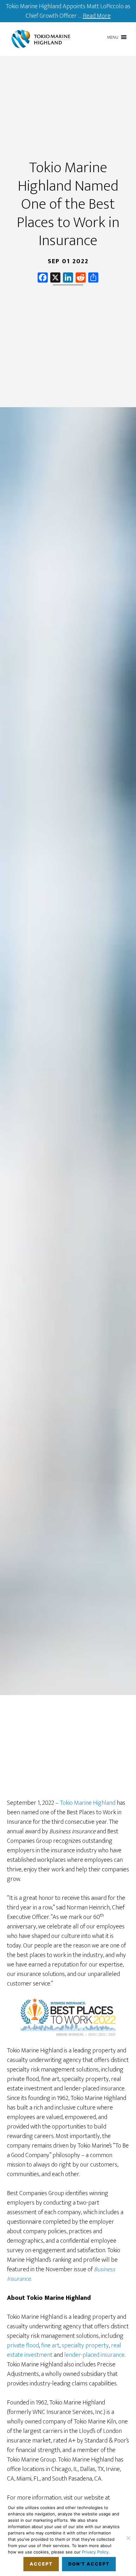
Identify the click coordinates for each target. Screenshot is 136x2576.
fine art (50, 2345)
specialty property (85, 2345)
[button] (113, 37)
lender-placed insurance (94, 2355)
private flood (23, 2345)
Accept (41, 2564)
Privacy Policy (95, 2552)
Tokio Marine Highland (41, 39)
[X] (55, 279)
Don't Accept (89, 2564)
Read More (97, 16)
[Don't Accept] (128, 2538)
